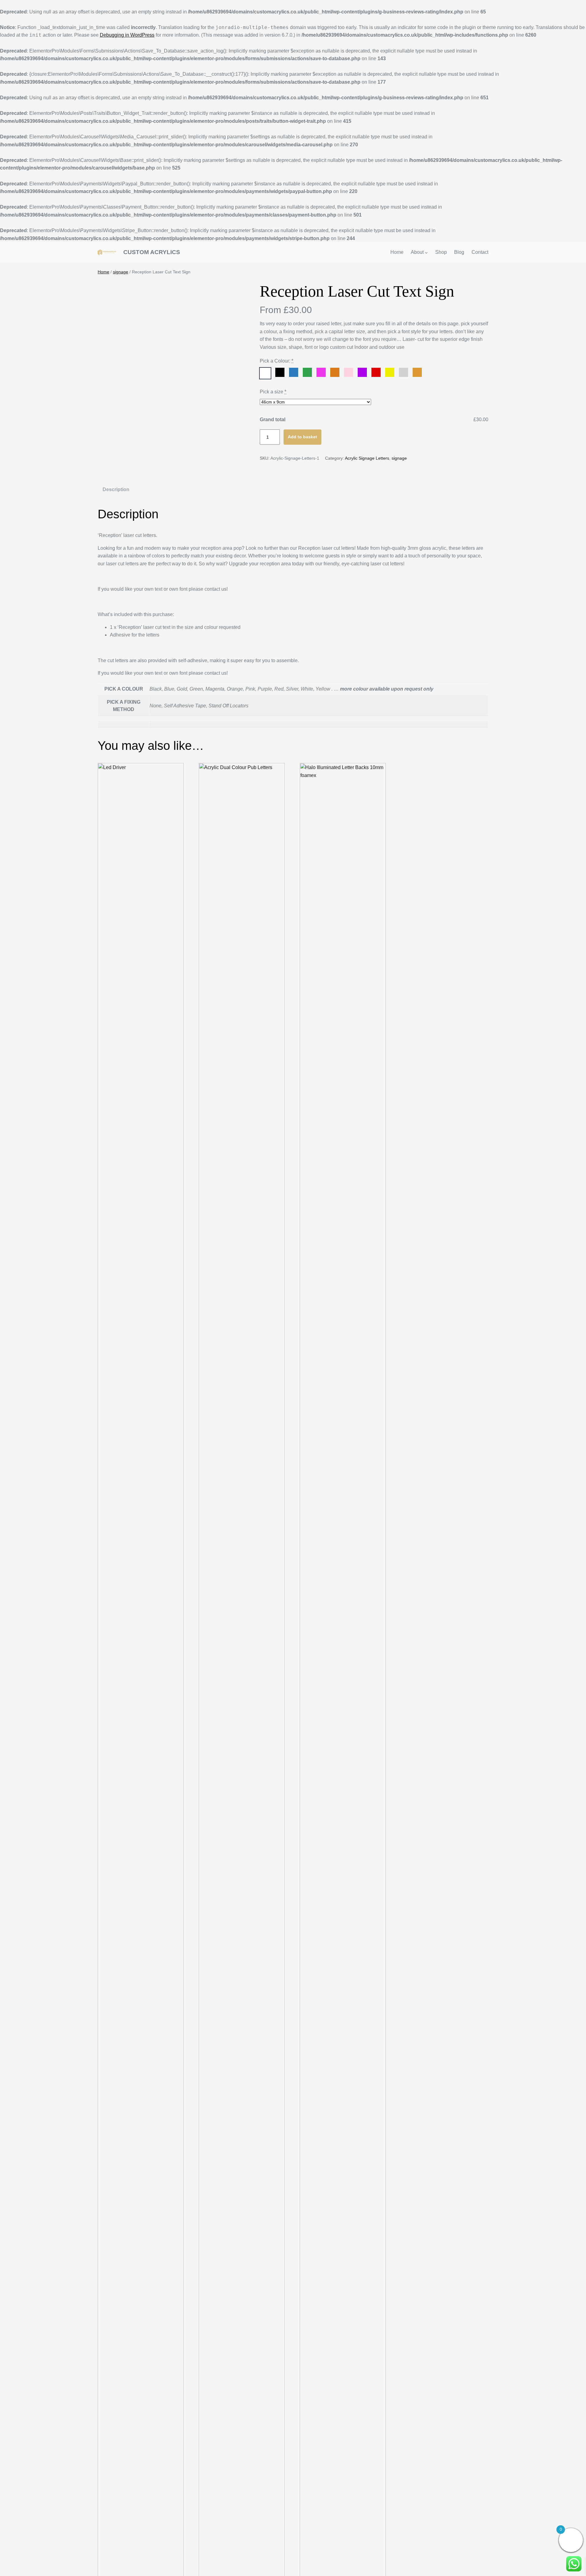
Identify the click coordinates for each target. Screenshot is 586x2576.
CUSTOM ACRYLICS (152, 252)
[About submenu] (426, 252)
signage (121, 272)
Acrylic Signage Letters (367, 458)
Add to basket (302, 437)
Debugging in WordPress (127, 35)
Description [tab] (116, 489)
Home (103, 272)
